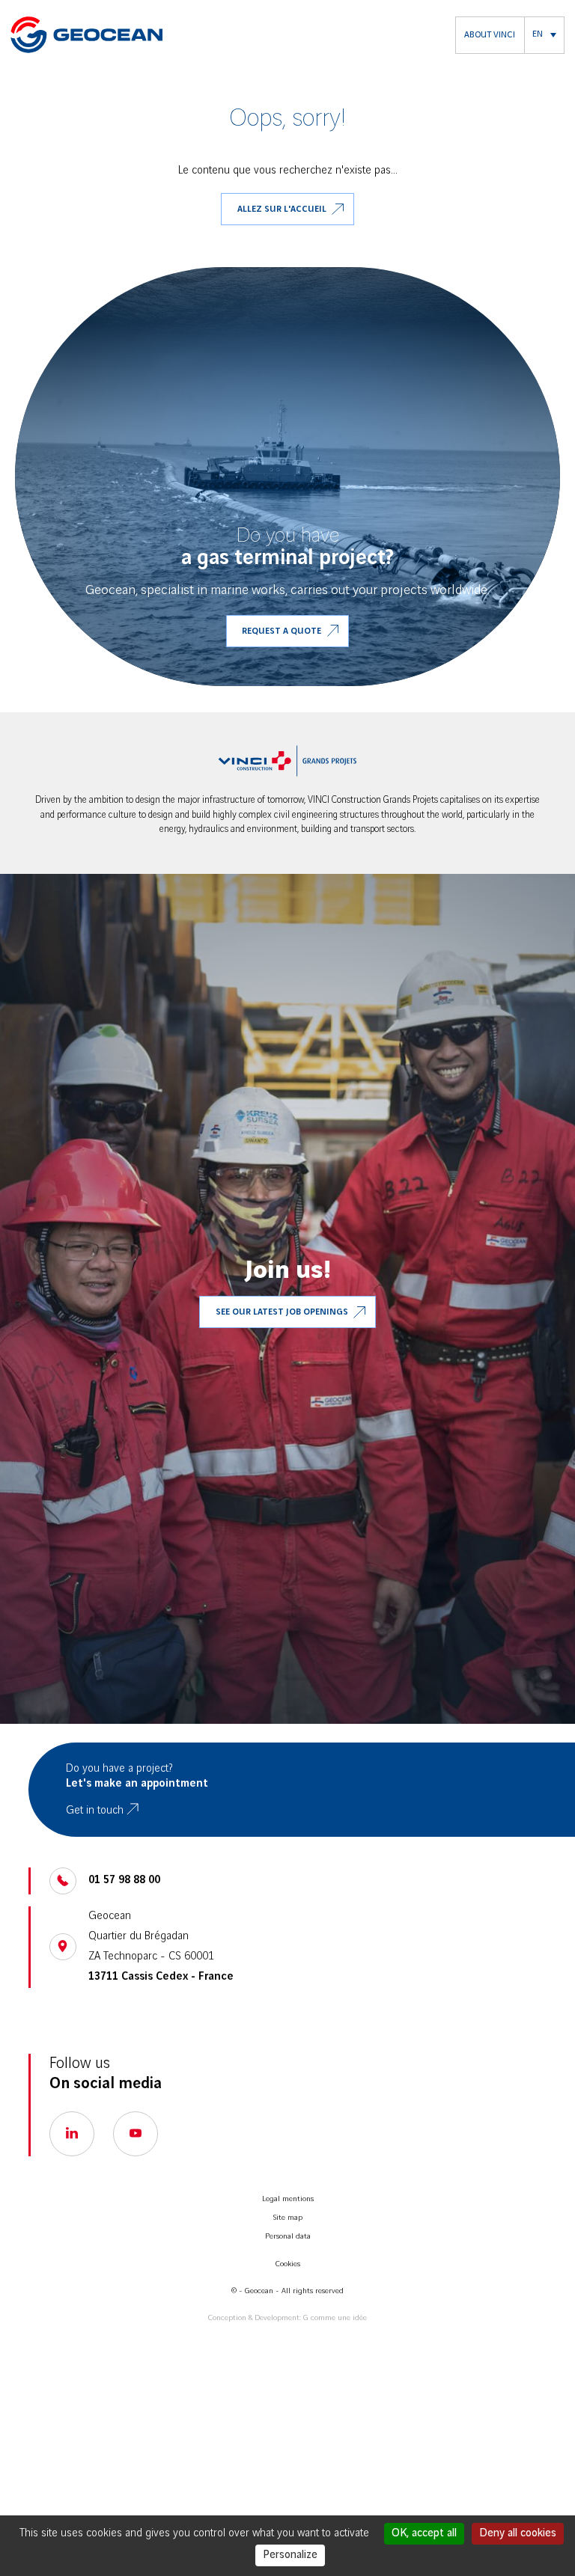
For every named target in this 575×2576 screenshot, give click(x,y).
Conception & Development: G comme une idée (287, 2318)
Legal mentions (288, 2199)
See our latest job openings (282, 1313)
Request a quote (282, 631)
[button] (544, 35)
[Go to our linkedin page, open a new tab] (72, 2134)
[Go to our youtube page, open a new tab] (136, 2134)
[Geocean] (86, 35)
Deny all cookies (518, 2533)
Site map (288, 2218)
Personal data (288, 2236)
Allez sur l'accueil (282, 209)
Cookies (288, 2264)
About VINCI (490, 35)
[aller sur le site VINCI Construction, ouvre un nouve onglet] (287, 761)
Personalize (290, 2555)
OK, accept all (424, 2533)
